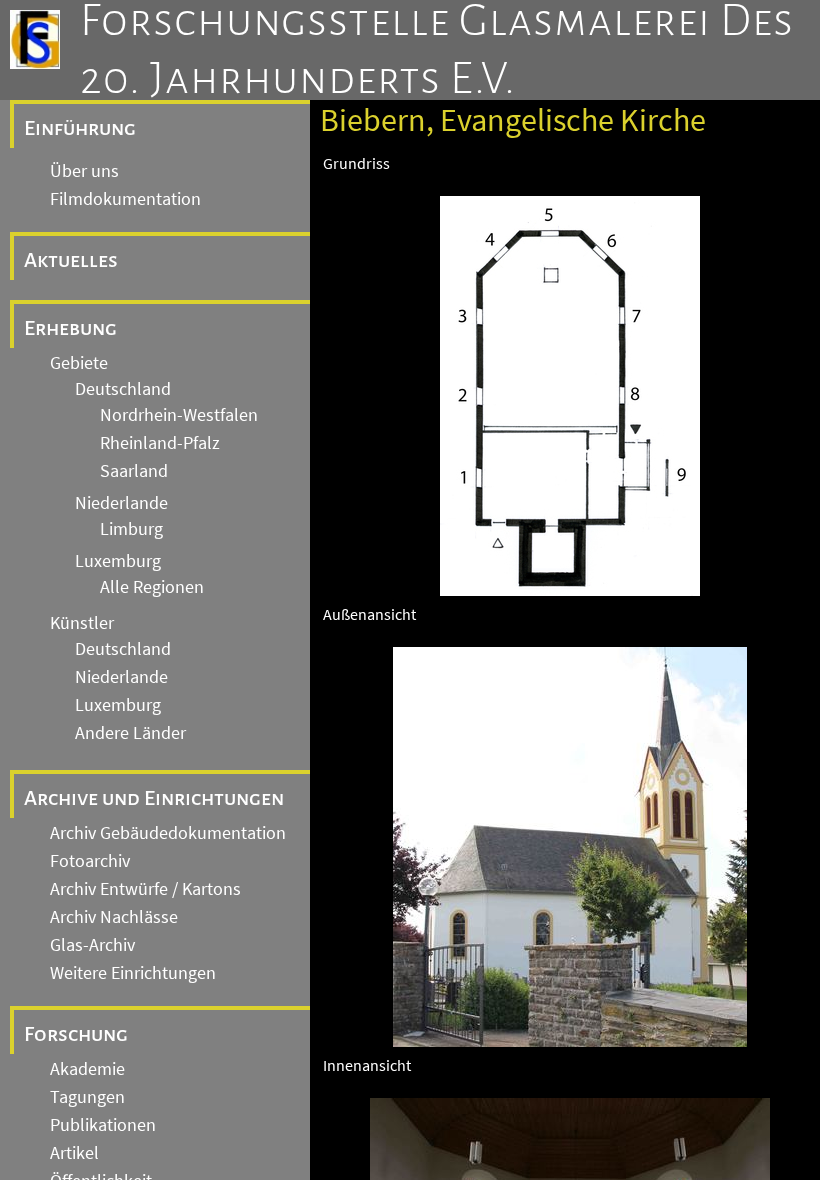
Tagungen (87, 1097)
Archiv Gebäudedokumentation (168, 833)
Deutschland (123, 389)
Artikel (74, 1153)
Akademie (87, 1069)
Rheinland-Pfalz (160, 443)
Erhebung (70, 328)
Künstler (82, 623)
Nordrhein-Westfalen (179, 415)
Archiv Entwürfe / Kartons (145, 889)
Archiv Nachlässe (114, 917)
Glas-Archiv (92, 945)
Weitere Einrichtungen (133, 973)
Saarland (134, 471)
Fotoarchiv (90, 861)
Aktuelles (71, 260)
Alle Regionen (152, 587)
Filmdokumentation (125, 199)
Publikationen (103, 1125)
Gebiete (79, 363)
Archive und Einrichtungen (154, 798)
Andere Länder (130, 733)
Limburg (131, 529)
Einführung (80, 128)
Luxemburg (118, 561)
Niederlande (121, 503)
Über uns (84, 171)
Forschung (76, 1034)
